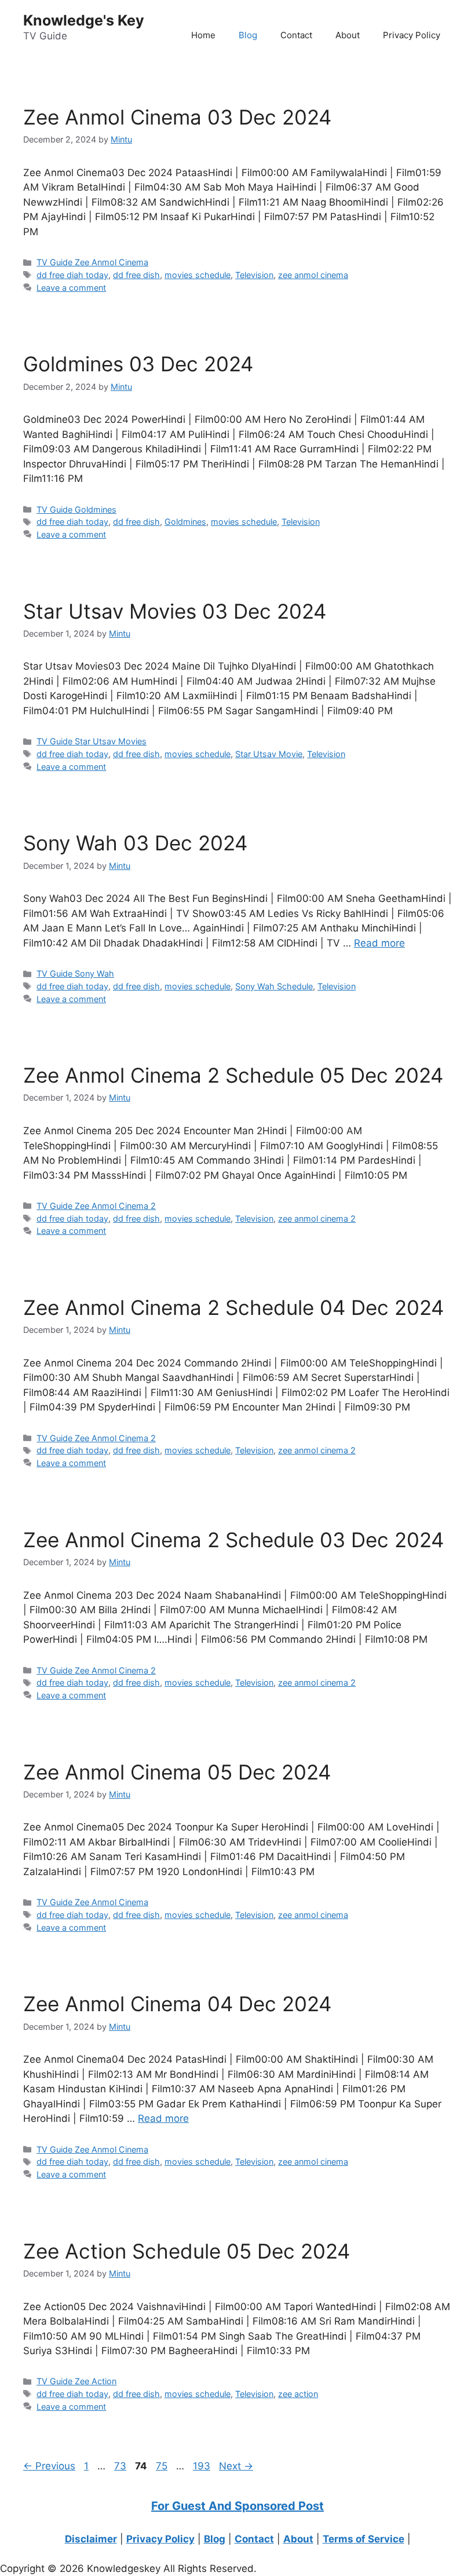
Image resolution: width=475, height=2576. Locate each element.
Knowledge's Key (84, 20)
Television (254, 275)
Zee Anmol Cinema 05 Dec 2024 (177, 1772)
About (348, 35)
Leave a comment (71, 288)
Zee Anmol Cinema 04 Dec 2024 (177, 2004)
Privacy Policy (412, 35)
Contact (296, 35)
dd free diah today (72, 275)
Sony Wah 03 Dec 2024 (135, 843)
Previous (49, 2466)
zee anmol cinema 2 (317, 1218)
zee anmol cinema (313, 275)
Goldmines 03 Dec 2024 (138, 364)
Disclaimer (91, 2539)
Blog (248, 35)
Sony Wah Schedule (274, 986)
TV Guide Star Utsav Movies (92, 741)
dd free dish (136, 275)
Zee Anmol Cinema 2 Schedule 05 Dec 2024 (233, 1075)
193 (203, 2466)
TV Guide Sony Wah (75, 973)
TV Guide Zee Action (76, 2381)
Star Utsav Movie (269, 754)
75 (163, 2466)
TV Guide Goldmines (76, 509)
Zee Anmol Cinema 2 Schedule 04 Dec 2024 (233, 1307)
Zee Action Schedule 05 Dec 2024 (187, 2251)
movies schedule (198, 275)
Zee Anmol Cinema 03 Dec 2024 (177, 117)
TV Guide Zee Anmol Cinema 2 (96, 1206)
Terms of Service (363, 2539)
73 (121, 2466)
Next (236, 2466)
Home (203, 35)
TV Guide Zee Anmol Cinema (92, 262)
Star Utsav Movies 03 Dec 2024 (175, 611)
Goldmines (185, 522)
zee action (298, 2394)
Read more (379, 943)
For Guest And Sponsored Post (237, 2506)
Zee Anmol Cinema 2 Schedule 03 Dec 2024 (233, 1540)
